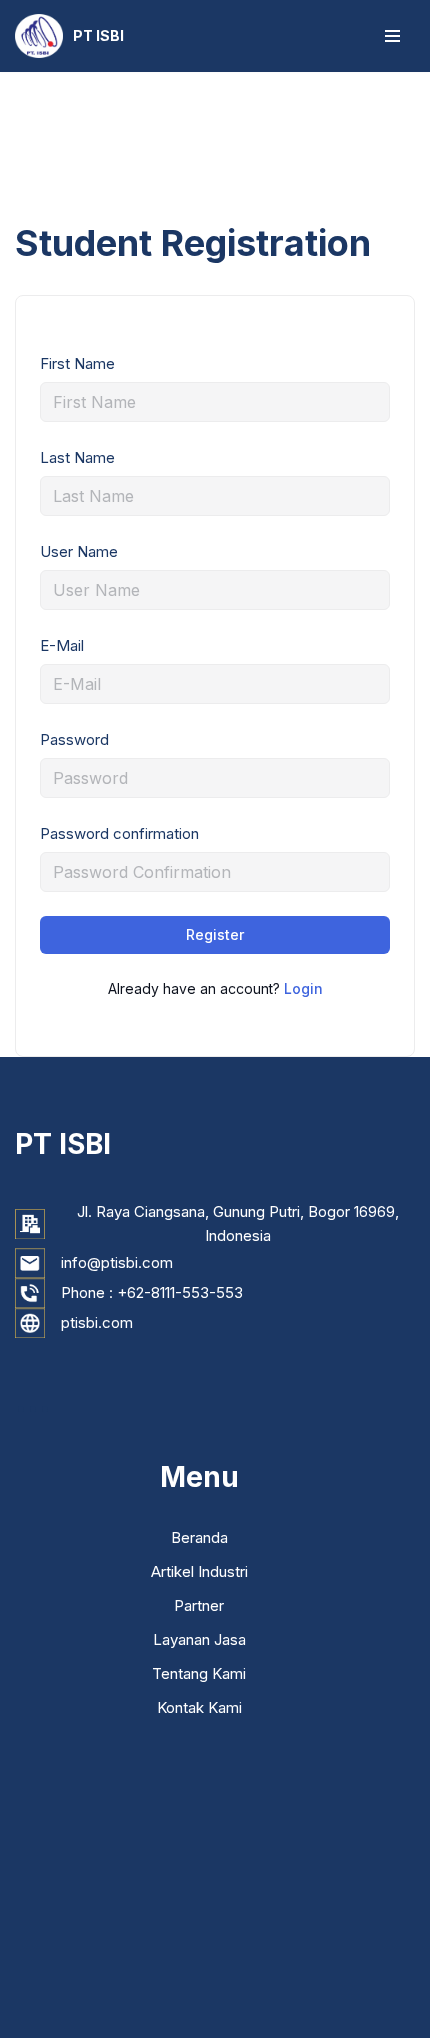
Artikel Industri (199, 1571)
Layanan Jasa (199, 1639)
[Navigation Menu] (392, 36)
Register (215, 934)
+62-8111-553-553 (180, 1292)
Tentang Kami (199, 1673)
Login (303, 988)
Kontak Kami (199, 1707)
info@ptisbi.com (117, 1262)
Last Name (77, 457)
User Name (79, 551)
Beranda (199, 1537)
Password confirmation (119, 833)
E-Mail (62, 645)
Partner (199, 1605)
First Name (77, 363)
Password (74, 739)
